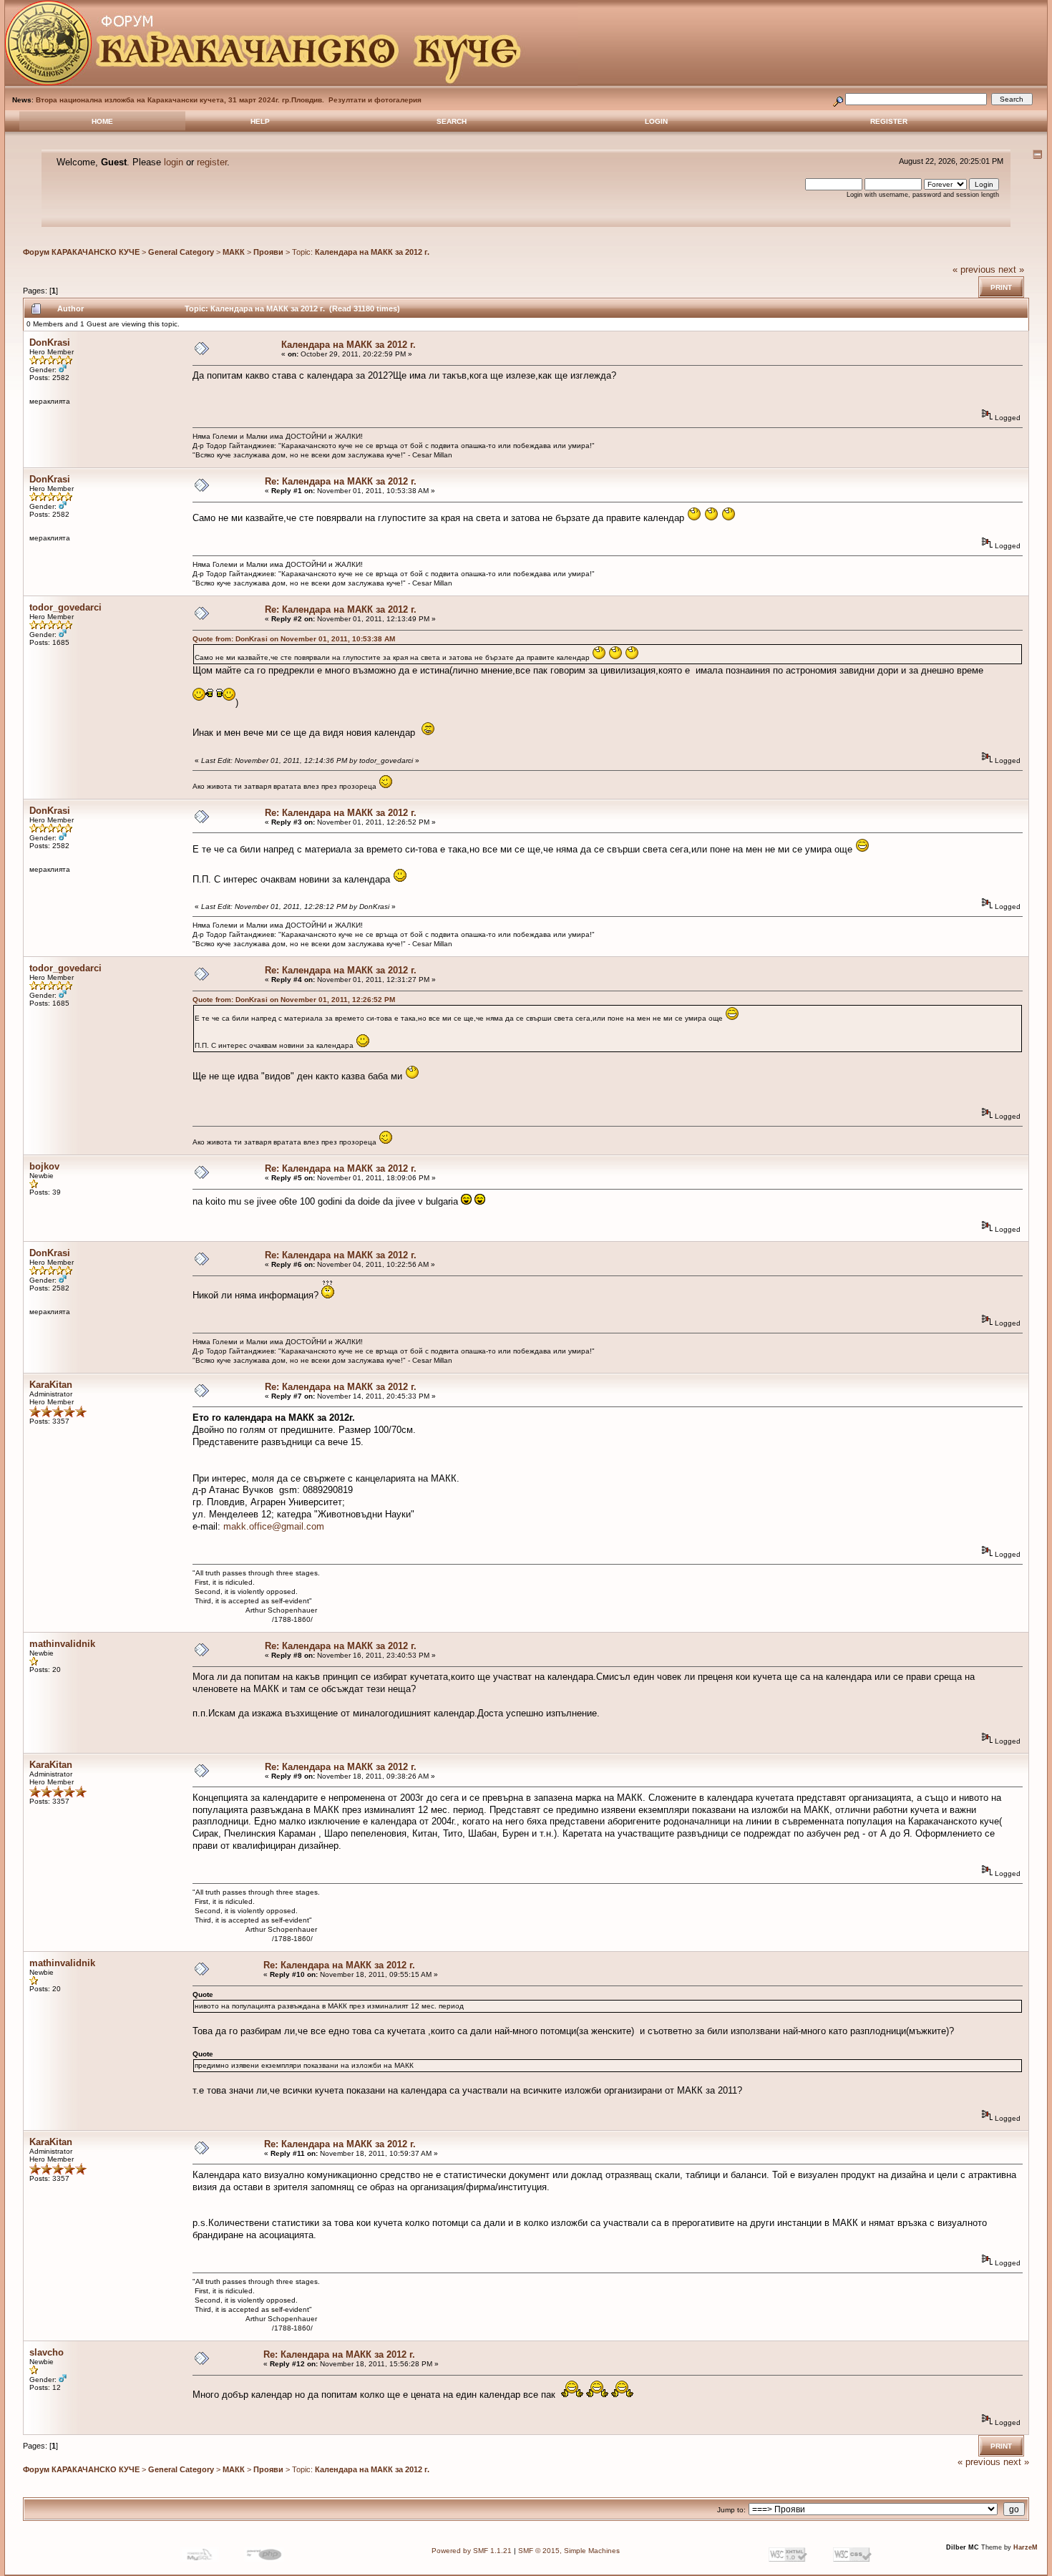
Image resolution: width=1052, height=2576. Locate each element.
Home (102, 121)
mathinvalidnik (62, 1644)
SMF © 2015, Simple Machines (569, 2551)
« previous (974, 269)
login (174, 162)
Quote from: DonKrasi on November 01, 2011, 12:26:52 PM (294, 1000)
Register (889, 121)
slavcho (47, 2352)
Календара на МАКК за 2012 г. (372, 252)
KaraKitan (51, 1385)
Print (1001, 287)
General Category (181, 252)
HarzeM (1026, 2547)
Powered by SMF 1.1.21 (472, 2551)
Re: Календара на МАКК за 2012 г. (341, 481)
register (212, 162)
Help (260, 121)
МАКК (234, 252)
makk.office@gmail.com (274, 1526)
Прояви (268, 252)
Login (656, 121)
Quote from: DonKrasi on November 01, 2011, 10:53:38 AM (294, 639)
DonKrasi (50, 342)
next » (1011, 269)
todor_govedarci (65, 607)
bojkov (44, 1166)
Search (452, 121)
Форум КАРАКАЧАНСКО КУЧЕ (81, 252)
